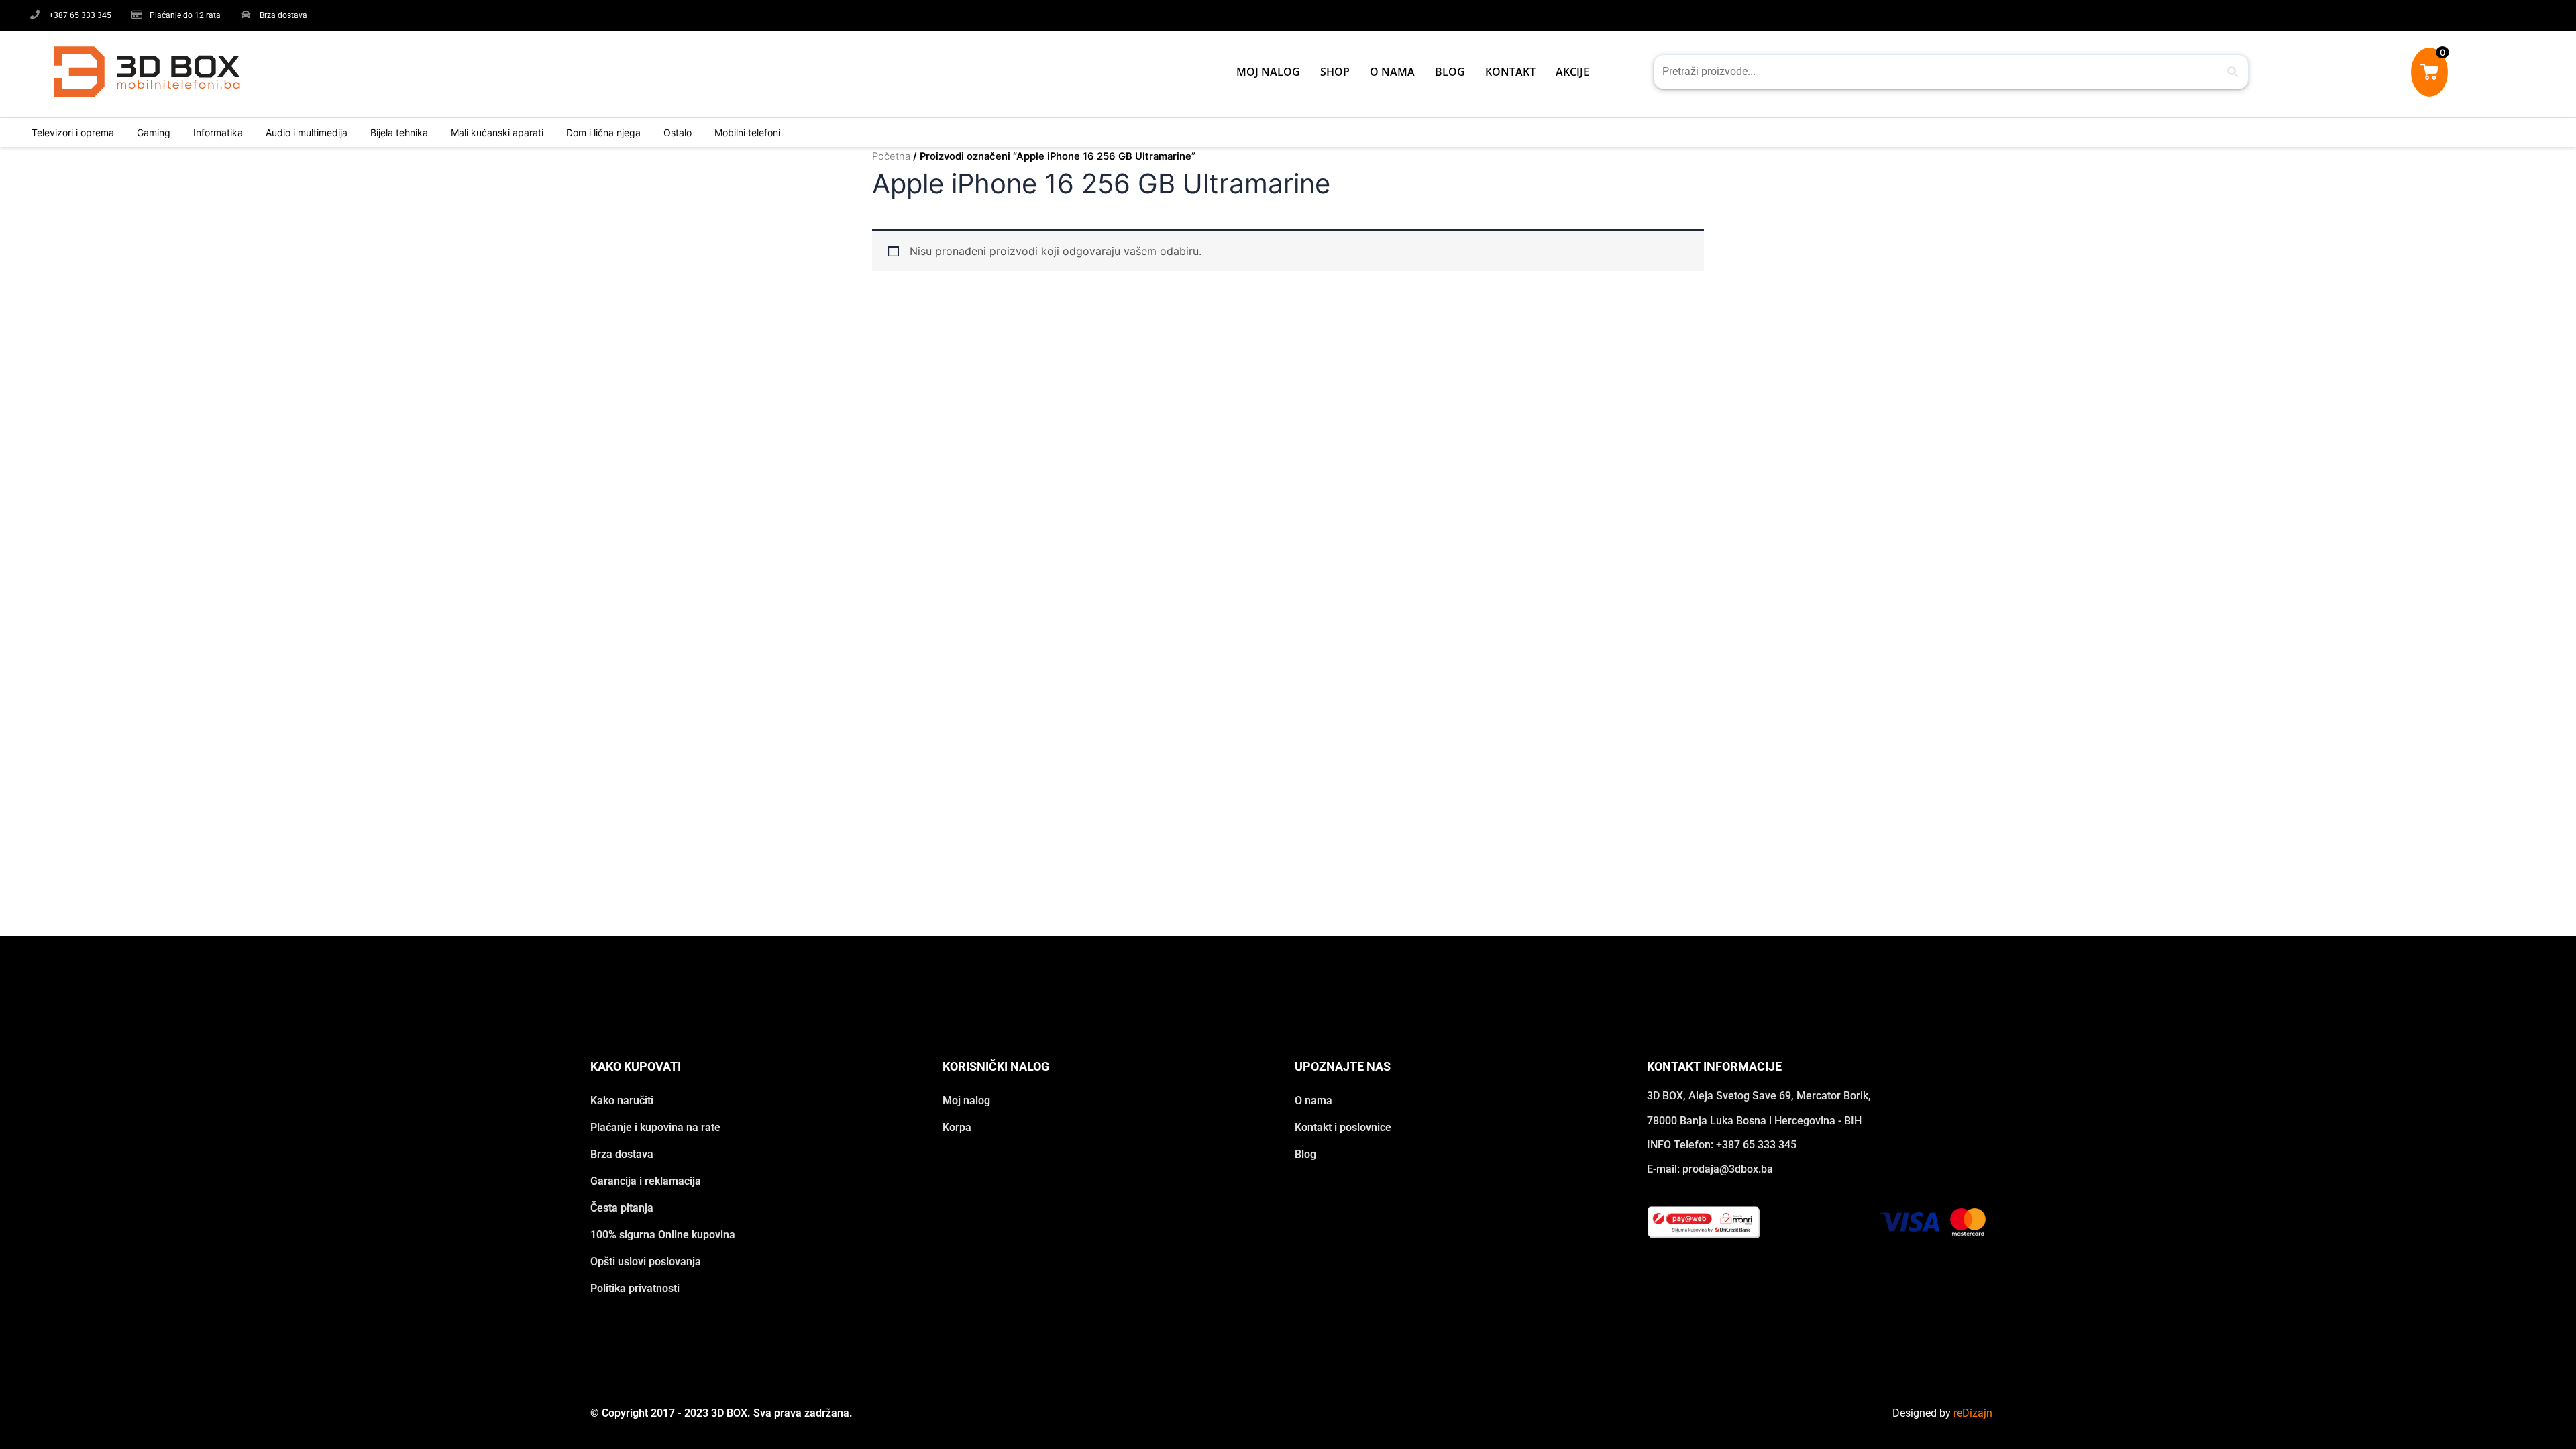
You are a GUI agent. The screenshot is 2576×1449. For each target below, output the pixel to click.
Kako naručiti (622, 1101)
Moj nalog (966, 1101)
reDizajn (1973, 1413)
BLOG (1450, 72)
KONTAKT (1510, 72)
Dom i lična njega (603, 132)
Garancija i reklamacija (646, 1181)
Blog (1305, 1154)
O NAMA (1392, 72)
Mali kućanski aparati (497, 132)
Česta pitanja (622, 1208)
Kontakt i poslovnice (1343, 1127)
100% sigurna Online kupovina (663, 1235)
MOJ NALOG (1268, 72)
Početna (891, 156)
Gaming (154, 132)
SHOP (1335, 72)
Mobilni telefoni (747, 132)
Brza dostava (622, 1154)
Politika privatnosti (635, 1288)
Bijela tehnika (399, 132)
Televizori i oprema (73, 132)
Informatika (218, 132)
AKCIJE (1572, 72)
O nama (1313, 1101)
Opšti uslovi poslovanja (646, 1262)
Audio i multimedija (307, 132)
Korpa (957, 1127)
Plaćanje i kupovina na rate (655, 1127)
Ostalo (678, 132)
